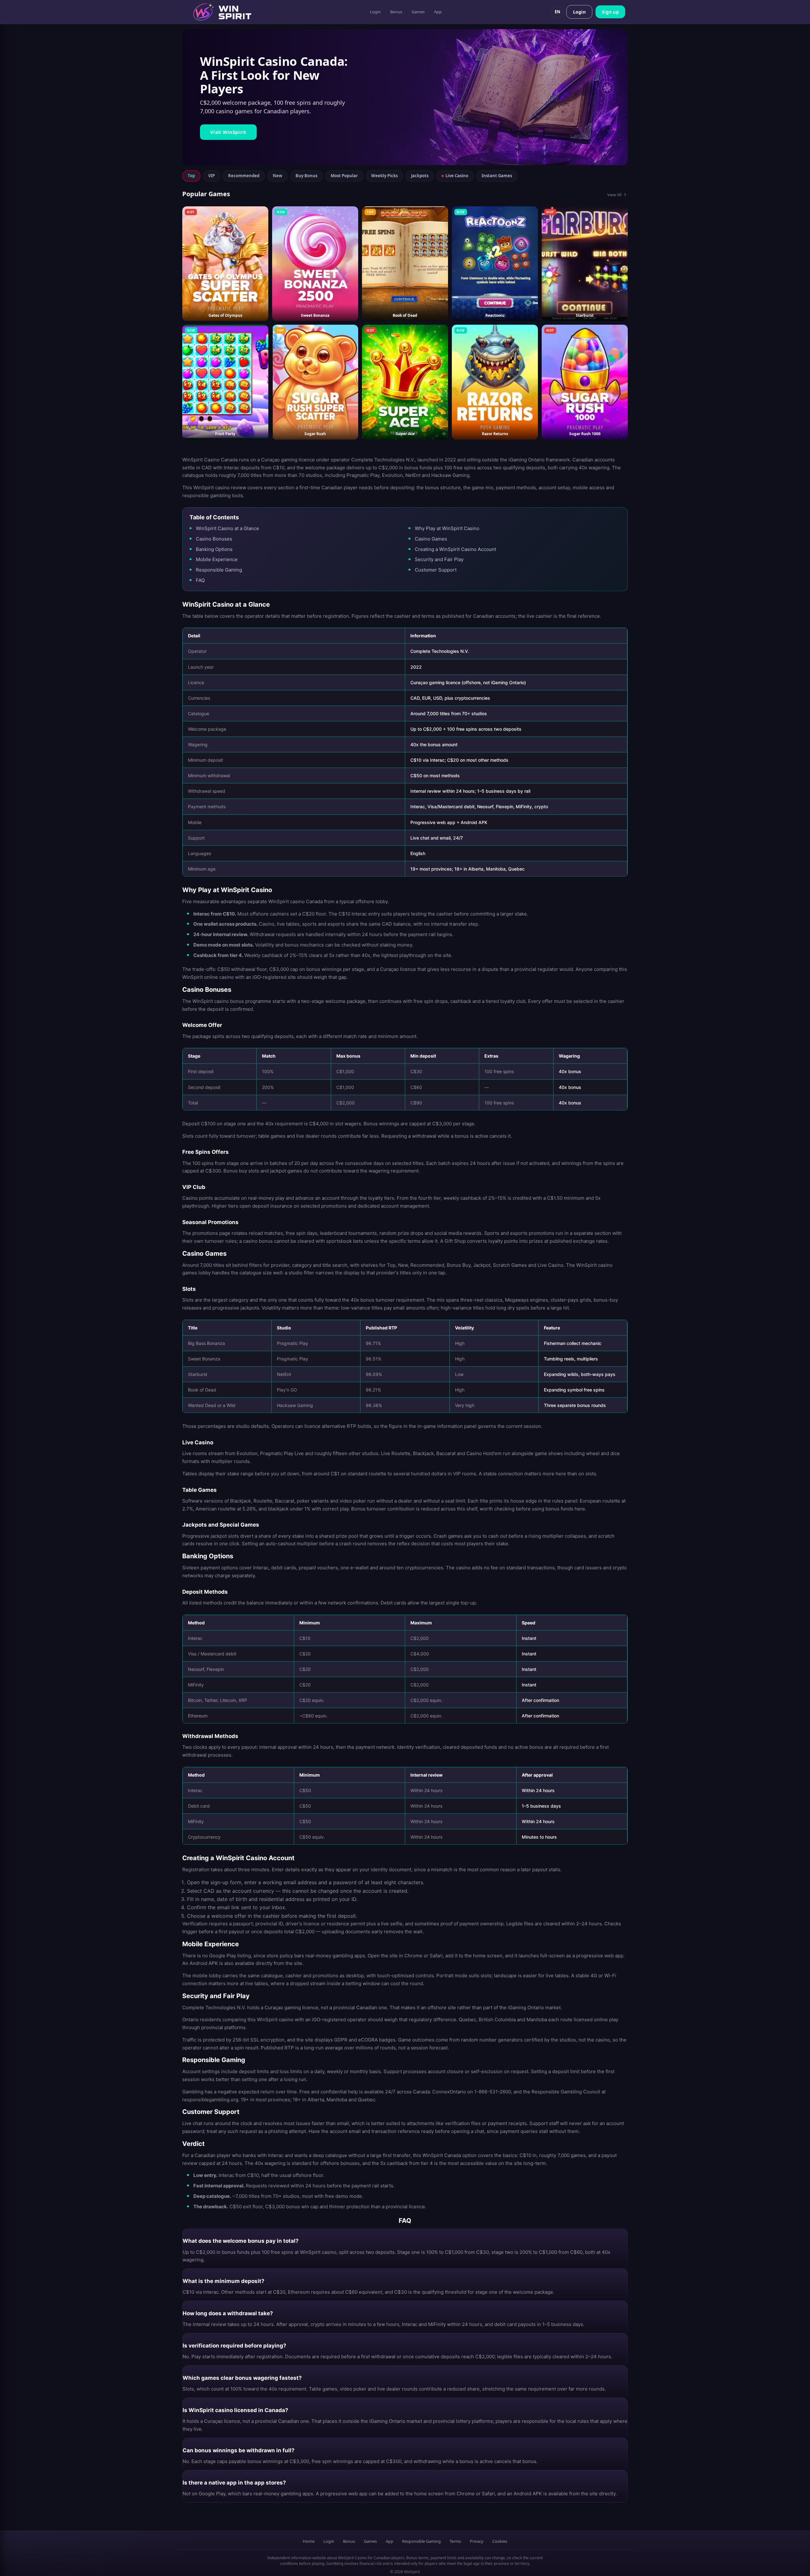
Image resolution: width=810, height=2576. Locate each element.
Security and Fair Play (439, 559)
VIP (212, 176)
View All (614, 195)
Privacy (477, 2541)
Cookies (500, 2541)
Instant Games (497, 176)
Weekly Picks (384, 176)
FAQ (200, 580)
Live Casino (457, 176)
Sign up (610, 12)
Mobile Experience (217, 559)
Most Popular (344, 176)
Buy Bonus (306, 176)
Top (191, 176)
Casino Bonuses (214, 539)
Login (375, 12)
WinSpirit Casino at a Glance (227, 528)
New (277, 176)
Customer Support (436, 570)
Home (309, 2541)
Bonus (396, 12)
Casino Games (431, 539)
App (438, 12)
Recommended (244, 176)
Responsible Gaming (219, 570)
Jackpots (420, 176)
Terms (455, 2541)
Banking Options (214, 549)
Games (418, 12)
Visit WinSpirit (228, 132)
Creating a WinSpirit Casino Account (455, 549)
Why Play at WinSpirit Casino (447, 528)
